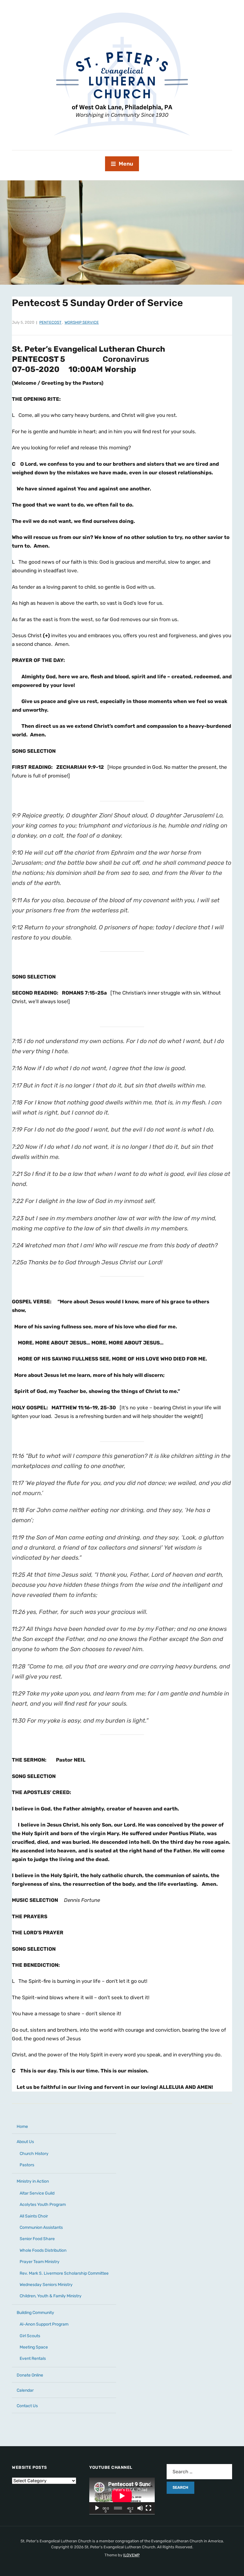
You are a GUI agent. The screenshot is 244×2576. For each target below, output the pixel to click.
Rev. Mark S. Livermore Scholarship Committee (64, 2273)
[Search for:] (199, 2472)
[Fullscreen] (148, 2508)
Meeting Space (34, 2347)
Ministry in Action (33, 2181)
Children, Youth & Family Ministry (51, 2296)
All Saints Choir (34, 2216)
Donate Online (30, 2375)
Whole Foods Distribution (43, 2250)
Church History (34, 2154)
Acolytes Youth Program (43, 2205)
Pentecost (50, 322)
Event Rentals (33, 2358)
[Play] (97, 2508)
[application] (122, 2496)
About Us (25, 2142)
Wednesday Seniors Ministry (46, 2285)
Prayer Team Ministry (40, 2262)
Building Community (35, 2313)
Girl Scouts (30, 2336)
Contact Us (27, 2406)
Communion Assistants (41, 2227)
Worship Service (82, 322)
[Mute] (140, 2508)
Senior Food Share (37, 2239)
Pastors (27, 2165)
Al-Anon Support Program (44, 2324)
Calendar (25, 2390)
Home (22, 2127)
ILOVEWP (131, 2555)
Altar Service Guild (37, 2193)
